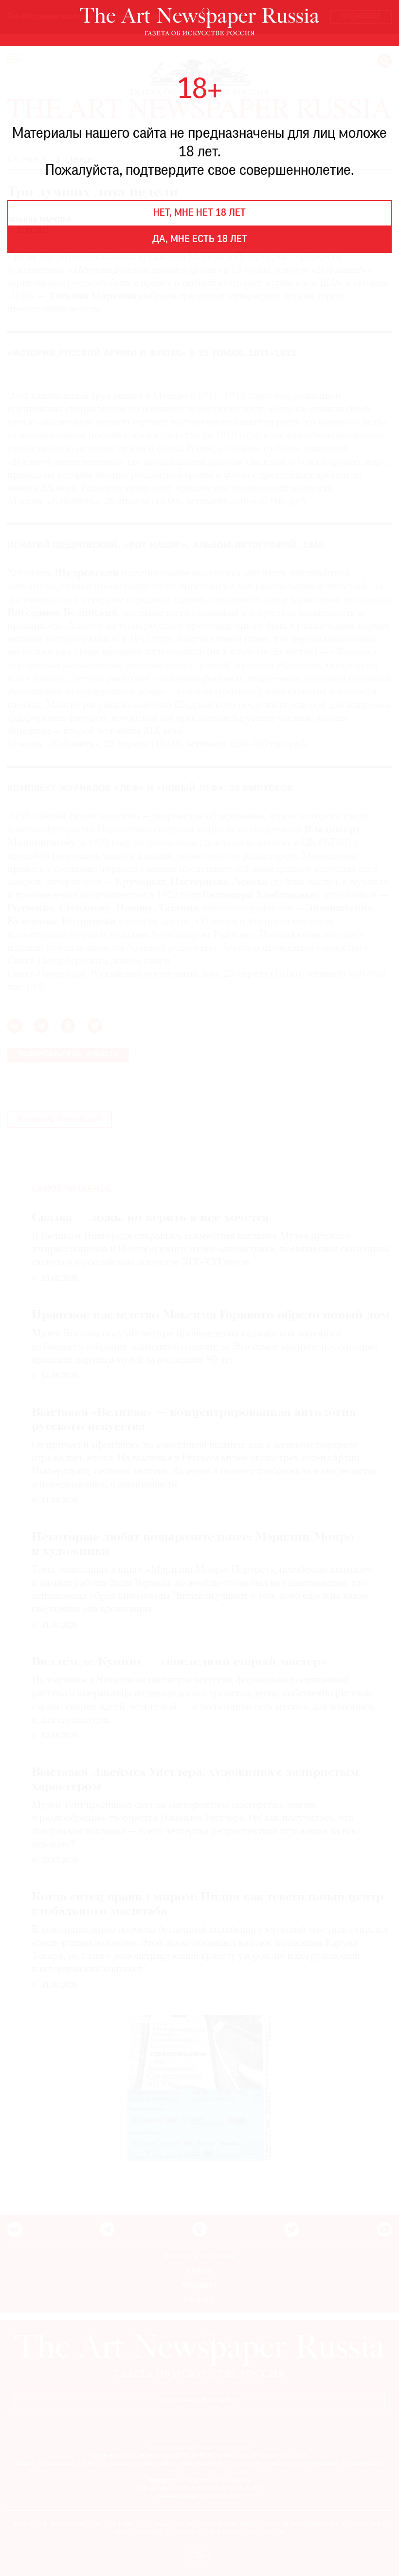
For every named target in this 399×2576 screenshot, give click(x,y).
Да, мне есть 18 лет (200, 240)
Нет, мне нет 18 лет (199, 213)
